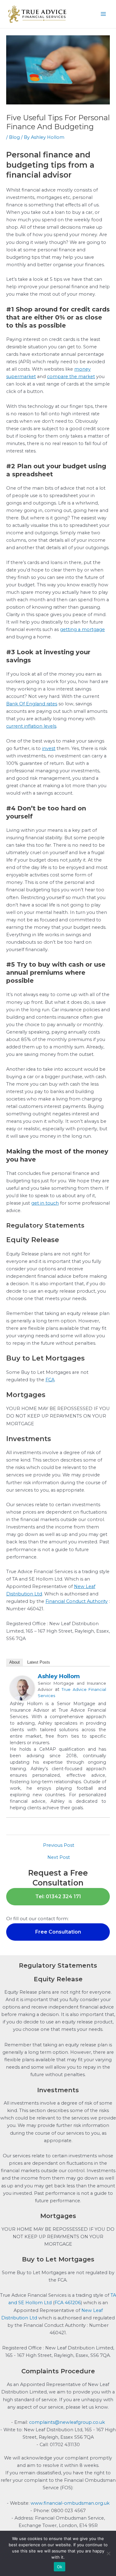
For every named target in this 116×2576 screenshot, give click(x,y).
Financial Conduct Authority (77, 1601)
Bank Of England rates (32, 704)
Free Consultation (58, 1932)
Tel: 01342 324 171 (58, 1897)
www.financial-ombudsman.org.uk (70, 2503)
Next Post (59, 1857)
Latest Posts (39, 1662)
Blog (14, 137)
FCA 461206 (68, 2303)
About (15, 1662)
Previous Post (59, 1845)
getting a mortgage (82, 629)
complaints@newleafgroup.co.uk (67, 2422)
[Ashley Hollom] (22, 1688)
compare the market (71, 377)
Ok (60, 2567)
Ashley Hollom (59, 1676)
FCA (50, 1380)
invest (49, 748)
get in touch (45, 1203)
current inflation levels (31, 726)
